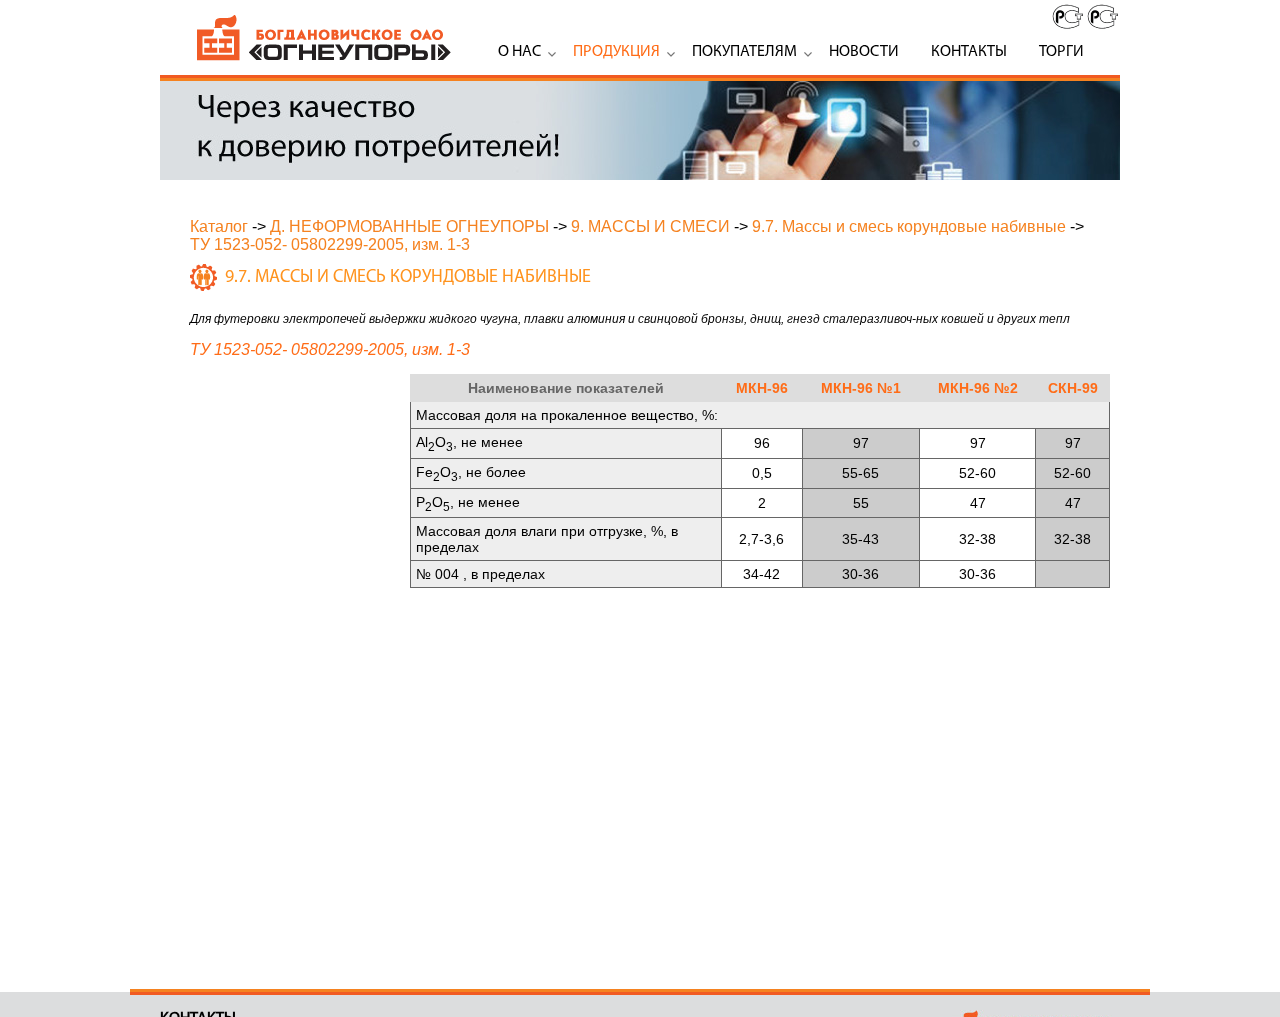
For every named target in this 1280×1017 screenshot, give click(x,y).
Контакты (969, 52)
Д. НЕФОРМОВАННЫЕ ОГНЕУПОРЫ (409, 226)
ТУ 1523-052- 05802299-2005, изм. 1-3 (330, 244)
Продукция (616, 52)
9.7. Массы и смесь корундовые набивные (909, 226)
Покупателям (744, 52)
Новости (864, 52)
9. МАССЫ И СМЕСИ (650, 226)
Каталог (219, 226)
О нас (519, 52)
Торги (1061, 52)
